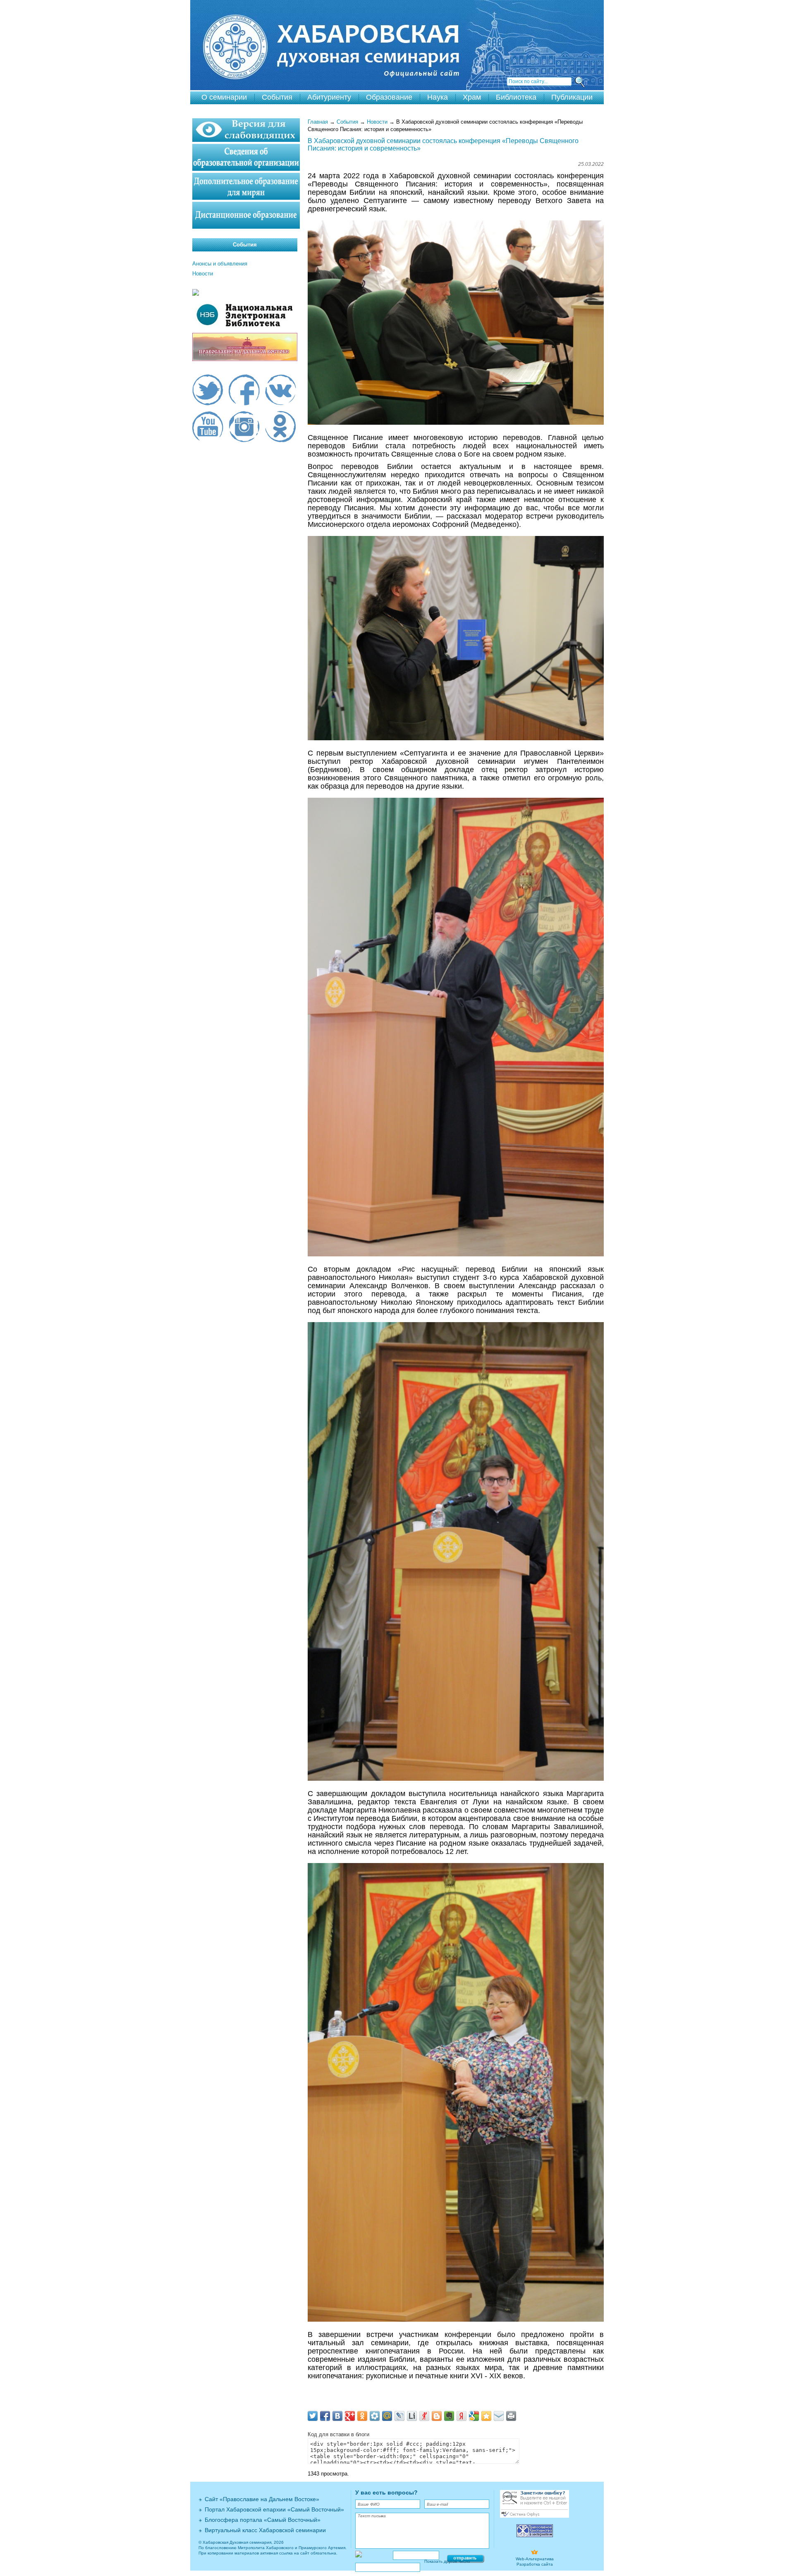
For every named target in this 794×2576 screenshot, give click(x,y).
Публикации (572, 97)
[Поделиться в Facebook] (325, 2416)
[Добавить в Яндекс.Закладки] (462, 2416)
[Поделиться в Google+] (350, 2416)
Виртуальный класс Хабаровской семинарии (265, 2530)
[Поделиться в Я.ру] (424, 2416)
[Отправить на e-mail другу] (499, 2416)
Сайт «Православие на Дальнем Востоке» (262, 2499)
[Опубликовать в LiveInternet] (412, 2416)
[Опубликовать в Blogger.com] (437, 2416)
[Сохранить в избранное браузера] (486, 2416)
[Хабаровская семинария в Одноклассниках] (281, 428)
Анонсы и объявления (220, 264)
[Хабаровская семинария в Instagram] (244, 428)
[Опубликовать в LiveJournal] (399, 2416)
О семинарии (224, 97)
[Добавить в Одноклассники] (362, 2416)
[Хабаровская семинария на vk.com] (281, 391)
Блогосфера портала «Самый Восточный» (263, 2520)
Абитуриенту (329, 97)
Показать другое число (447, 2561)
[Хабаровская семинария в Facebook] (244, 391)
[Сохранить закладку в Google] (474, 2416)
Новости (377, 122)
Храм (472, 97)
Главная (318, 122)
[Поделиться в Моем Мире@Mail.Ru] (387, 2416)
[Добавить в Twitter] (313, 2416)
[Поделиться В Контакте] (337, 2416)
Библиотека (516, 97)
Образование (389, 97)
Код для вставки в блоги (338, 2434)
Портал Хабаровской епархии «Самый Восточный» (274, 2509)
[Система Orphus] (535, 2516)
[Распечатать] (511, 2416)
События (277, 97)
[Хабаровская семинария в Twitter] (208, 391)
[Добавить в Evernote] (449, 2416)
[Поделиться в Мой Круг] (375, 2416)
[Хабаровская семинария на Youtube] (208, 428)
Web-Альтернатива (535, 2559)
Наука (438, 97)
